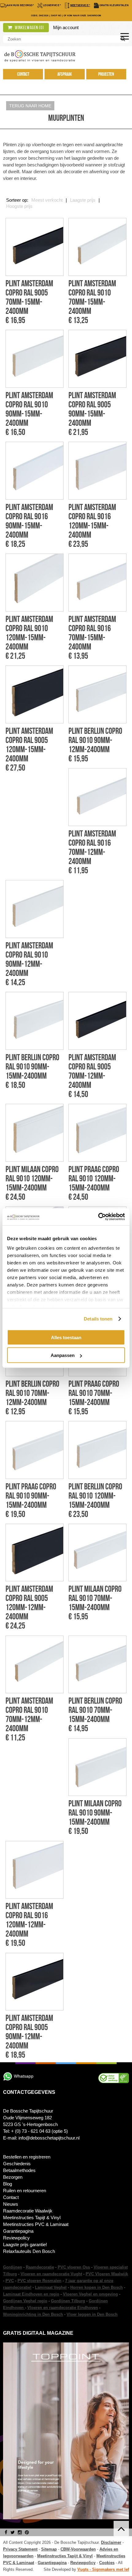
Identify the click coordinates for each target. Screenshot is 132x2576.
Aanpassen (63, 1355)
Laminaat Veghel (51, 2287)
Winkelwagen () (29, 28)
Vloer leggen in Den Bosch (92, 2314)
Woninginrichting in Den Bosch (33, 2314)
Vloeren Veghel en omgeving (90, 2294)
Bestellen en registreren (27, 2157)
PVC (10, 2281)
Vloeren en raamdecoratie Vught (51, 2274)
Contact (23, 74)
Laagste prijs (83, 200)
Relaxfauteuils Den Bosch (29, 2251)
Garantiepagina (18, 2231)
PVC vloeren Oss (74, 2267)
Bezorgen (13, 2177)
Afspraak (65, 74)
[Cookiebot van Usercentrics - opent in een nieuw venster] (98, 1217)
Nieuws (11, 2204)
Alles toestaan (66, 1337)
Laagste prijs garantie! (25, 2244)
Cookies (107, 2563)
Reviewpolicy (16, 2238)
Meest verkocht (47, 200)
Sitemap (49, 2549)
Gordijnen (13, 2267)
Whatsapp (24, 2076)
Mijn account (66, 27)
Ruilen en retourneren (25, 2191)
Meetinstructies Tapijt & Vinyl (32, 2218)
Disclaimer (111, 2542)
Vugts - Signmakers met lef (103, 2569)
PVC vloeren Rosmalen (39, 2281)
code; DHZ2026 (40, 15)
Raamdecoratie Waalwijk (28, 2211)
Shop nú (56, 15)
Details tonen (98, 1319)
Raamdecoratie (40, 2267)
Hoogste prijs (19, 206)
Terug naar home (30, 106)
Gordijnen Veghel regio (25, 2301)
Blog (8, 2184)
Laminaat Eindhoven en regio (31, 2294)
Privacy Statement (20, 2549)
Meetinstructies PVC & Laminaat (36, 2224)
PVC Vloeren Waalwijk (107, 2274)
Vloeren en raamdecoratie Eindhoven (63, 2308)
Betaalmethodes (19, 2170)
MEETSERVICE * (80, 5)
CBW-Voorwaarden (78, 2549)
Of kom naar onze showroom (82, 15)
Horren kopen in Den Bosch (97, 2287)
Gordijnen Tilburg (68, 2301)
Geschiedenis (17, 2164)
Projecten (106, 74)
